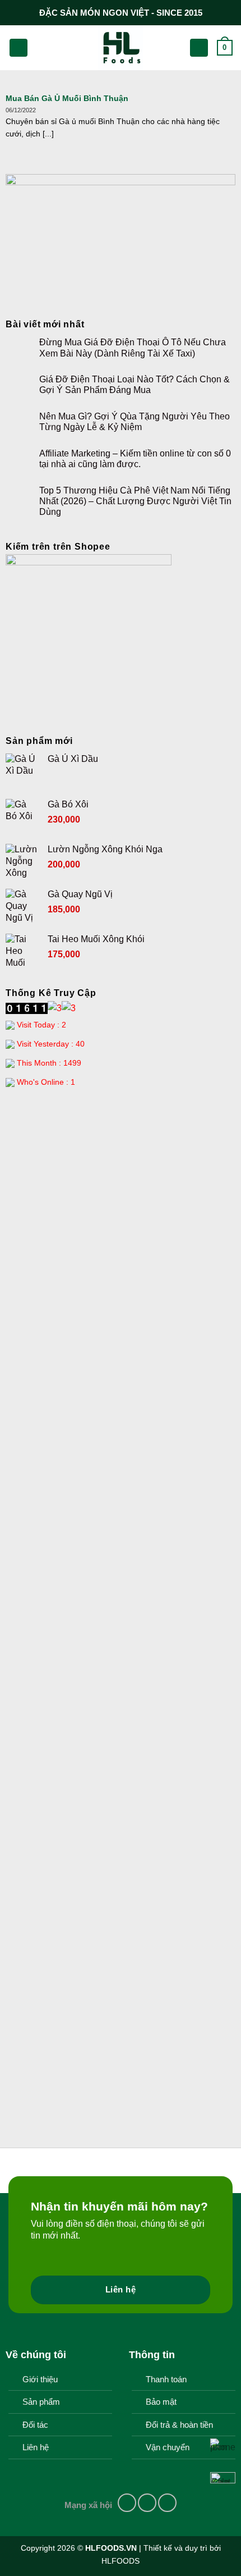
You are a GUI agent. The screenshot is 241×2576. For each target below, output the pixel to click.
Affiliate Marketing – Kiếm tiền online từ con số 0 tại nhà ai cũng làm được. (135, 459)
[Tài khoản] (199, 48)
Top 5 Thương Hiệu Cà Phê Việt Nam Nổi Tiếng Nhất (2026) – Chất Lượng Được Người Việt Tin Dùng (135, 501)
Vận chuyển (168, 2447)
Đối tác (35, 2425)
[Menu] (18, 48)
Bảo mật (161, 2402)
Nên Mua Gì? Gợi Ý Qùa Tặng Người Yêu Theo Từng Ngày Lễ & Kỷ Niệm (135, 422)
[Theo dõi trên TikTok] (167, 2503)
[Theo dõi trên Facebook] (127, 2503)
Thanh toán (166, 2379)
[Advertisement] (121, 1226)
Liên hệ (36, 2447)
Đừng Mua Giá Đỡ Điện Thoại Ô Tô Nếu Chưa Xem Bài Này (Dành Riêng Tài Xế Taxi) (133, 348)
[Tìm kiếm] (40, 48)
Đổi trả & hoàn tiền (179, 2425)
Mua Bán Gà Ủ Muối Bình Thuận (67, 99)
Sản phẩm (41, 2402)
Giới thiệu (40, 2379)
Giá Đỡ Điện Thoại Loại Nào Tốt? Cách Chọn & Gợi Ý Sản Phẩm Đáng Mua (135, 385)
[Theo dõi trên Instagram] (147, 2503)
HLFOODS (121, 2561)
